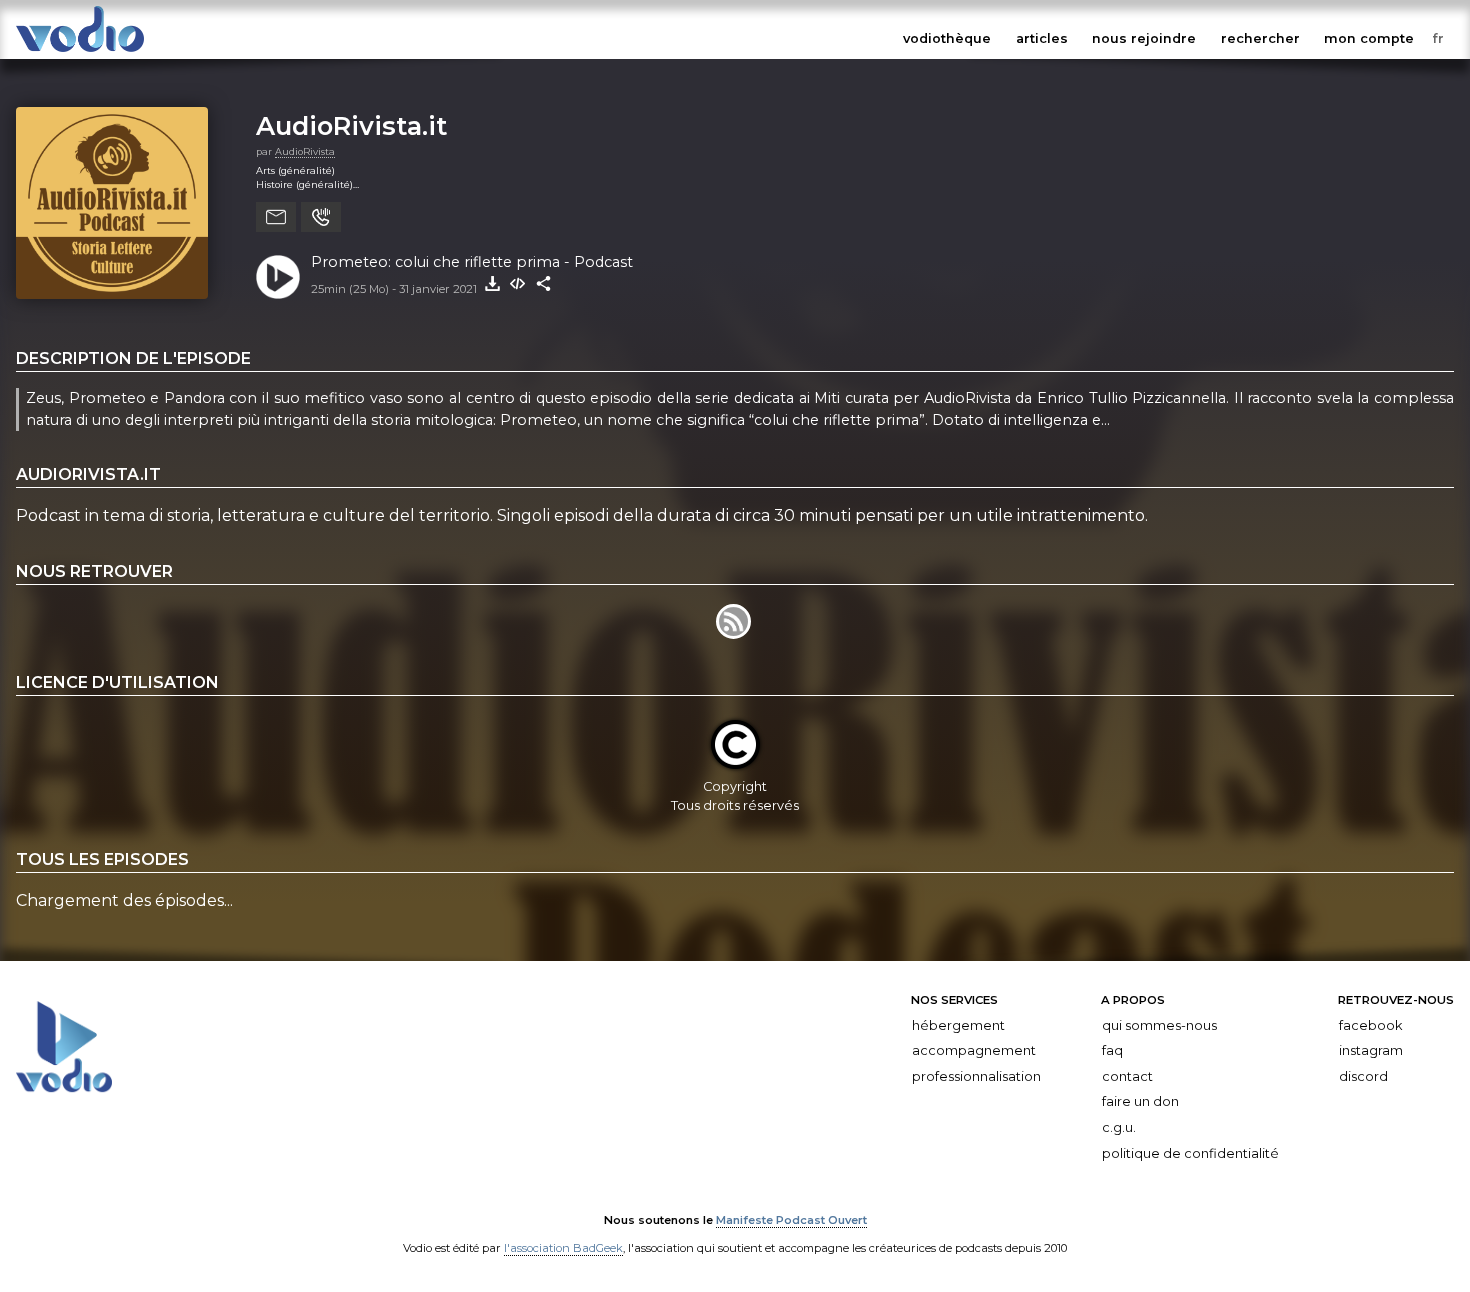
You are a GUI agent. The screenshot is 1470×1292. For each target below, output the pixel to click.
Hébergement (958, 1024)
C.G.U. (1119, 1127)
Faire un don (1140, 1101)
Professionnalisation (976, 1076)
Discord (1363, 1076)
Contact (1127, 1076)
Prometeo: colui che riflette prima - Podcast (472, 262)
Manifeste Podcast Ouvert (791, 1220)
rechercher (1260, 38)
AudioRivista (305, 151)
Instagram (1371, 1050)
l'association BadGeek (563, 1248)
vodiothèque (947, 38)
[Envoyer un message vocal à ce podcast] (321, 217)
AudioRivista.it (351, 125)
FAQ (1112, 1050)
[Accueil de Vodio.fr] (80, 52)
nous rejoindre (1144, 38)
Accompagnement (974, 1050)
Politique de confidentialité (1190, 1152)
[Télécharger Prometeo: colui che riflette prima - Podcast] (492, 284)
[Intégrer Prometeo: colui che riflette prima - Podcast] (518, 284)
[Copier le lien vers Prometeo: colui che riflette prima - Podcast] (544, 284)
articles (1042, 38)
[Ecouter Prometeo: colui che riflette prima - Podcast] (278, 277)
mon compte (1369, 38)
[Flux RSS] (735, 633)
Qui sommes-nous (1159, 1024)
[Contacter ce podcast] (276, 217)
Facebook (1370, 1024)
